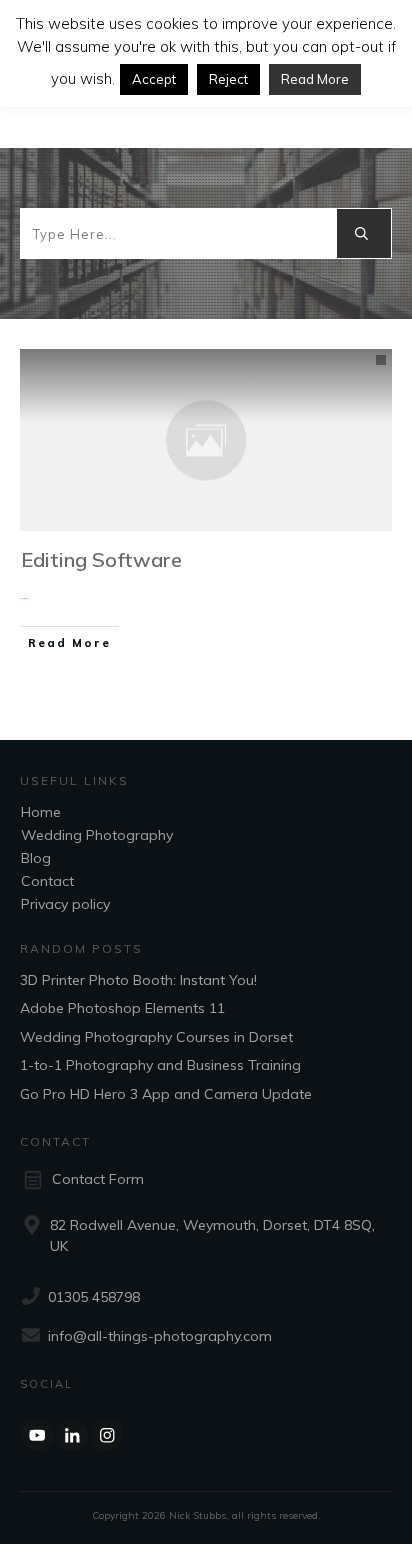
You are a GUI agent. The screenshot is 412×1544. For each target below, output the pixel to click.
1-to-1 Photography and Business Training (160, 1065)
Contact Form (98, 1179)
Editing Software (101, 559)
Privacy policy (65, 904)
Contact (47, 881)
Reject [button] (228, 79)
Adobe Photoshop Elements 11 (122, 1008)
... (24, 594)
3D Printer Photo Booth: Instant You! (138, 980)
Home (41, 812)
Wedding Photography (97, 835)
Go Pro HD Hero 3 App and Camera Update (166, 1094)
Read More (315, 79)
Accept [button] (154, 79)
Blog (36, 858)
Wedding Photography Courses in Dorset (156, 1037)
